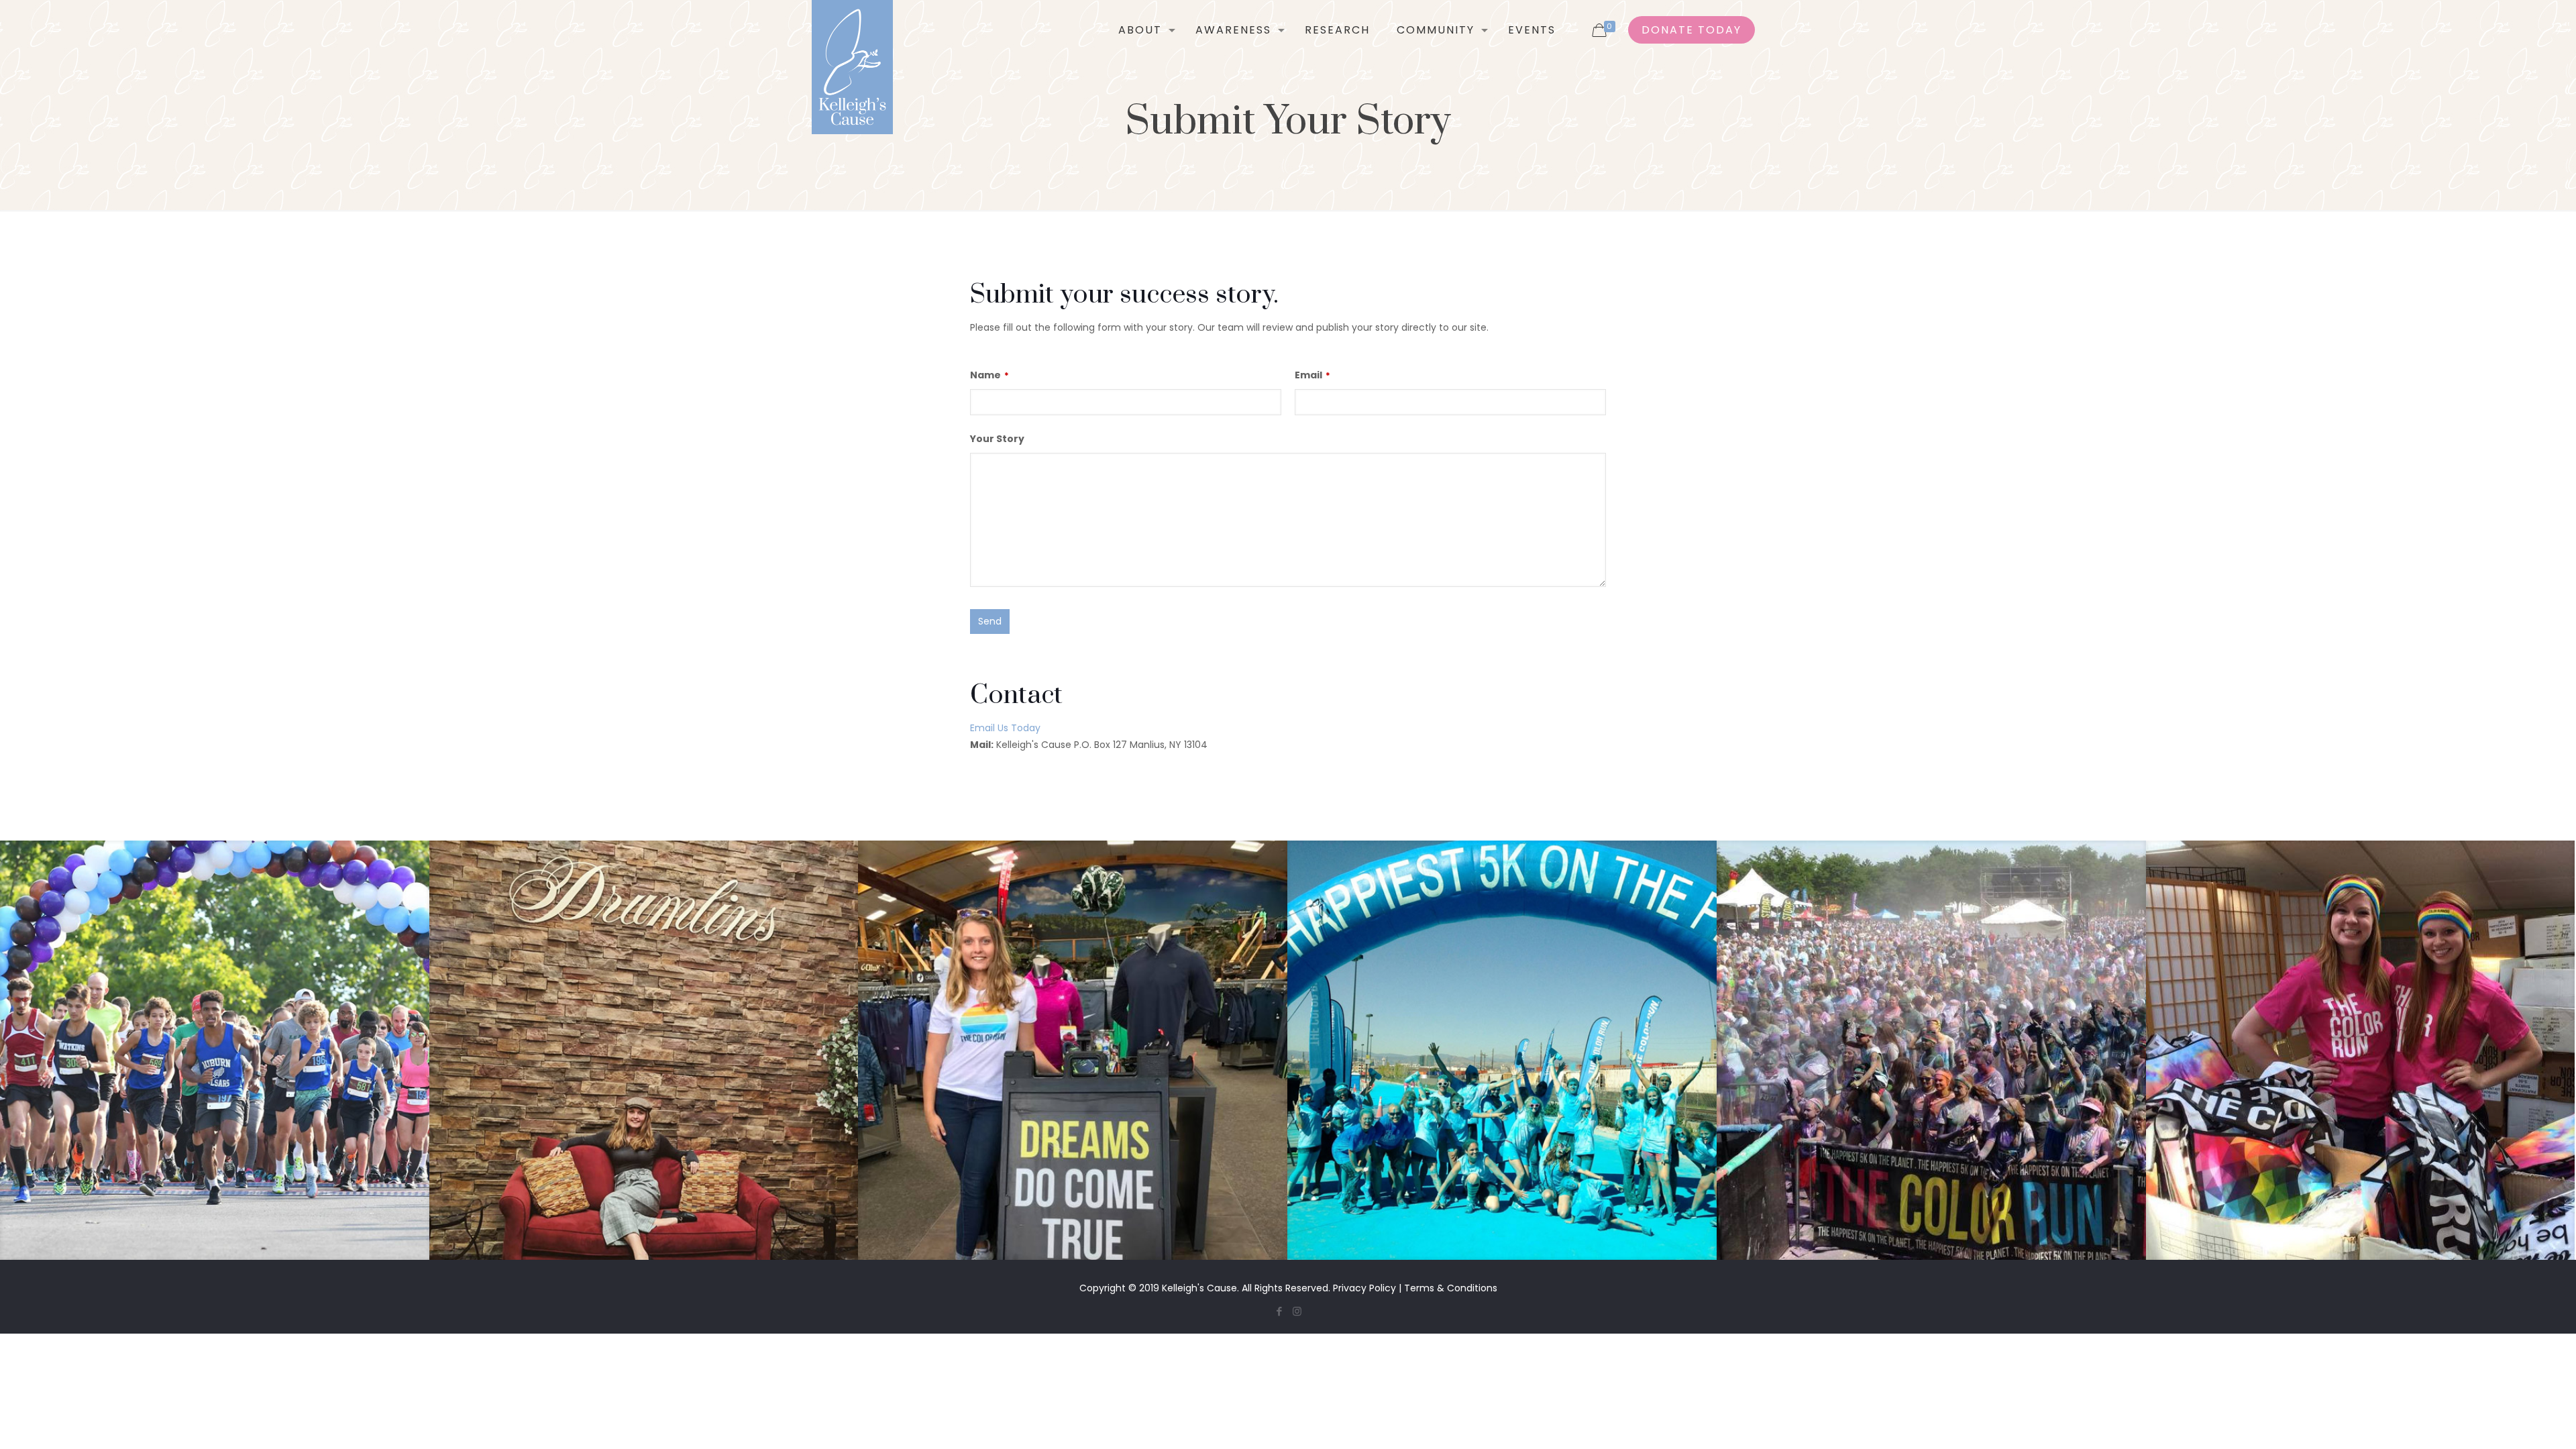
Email (1312, 375)
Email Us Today (1005, 728)
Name (989, 375)
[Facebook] (1279, 1311)
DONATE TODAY (1692, 30)
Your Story (997, 439)
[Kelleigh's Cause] (852, 67)
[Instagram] (1297, 1311)
